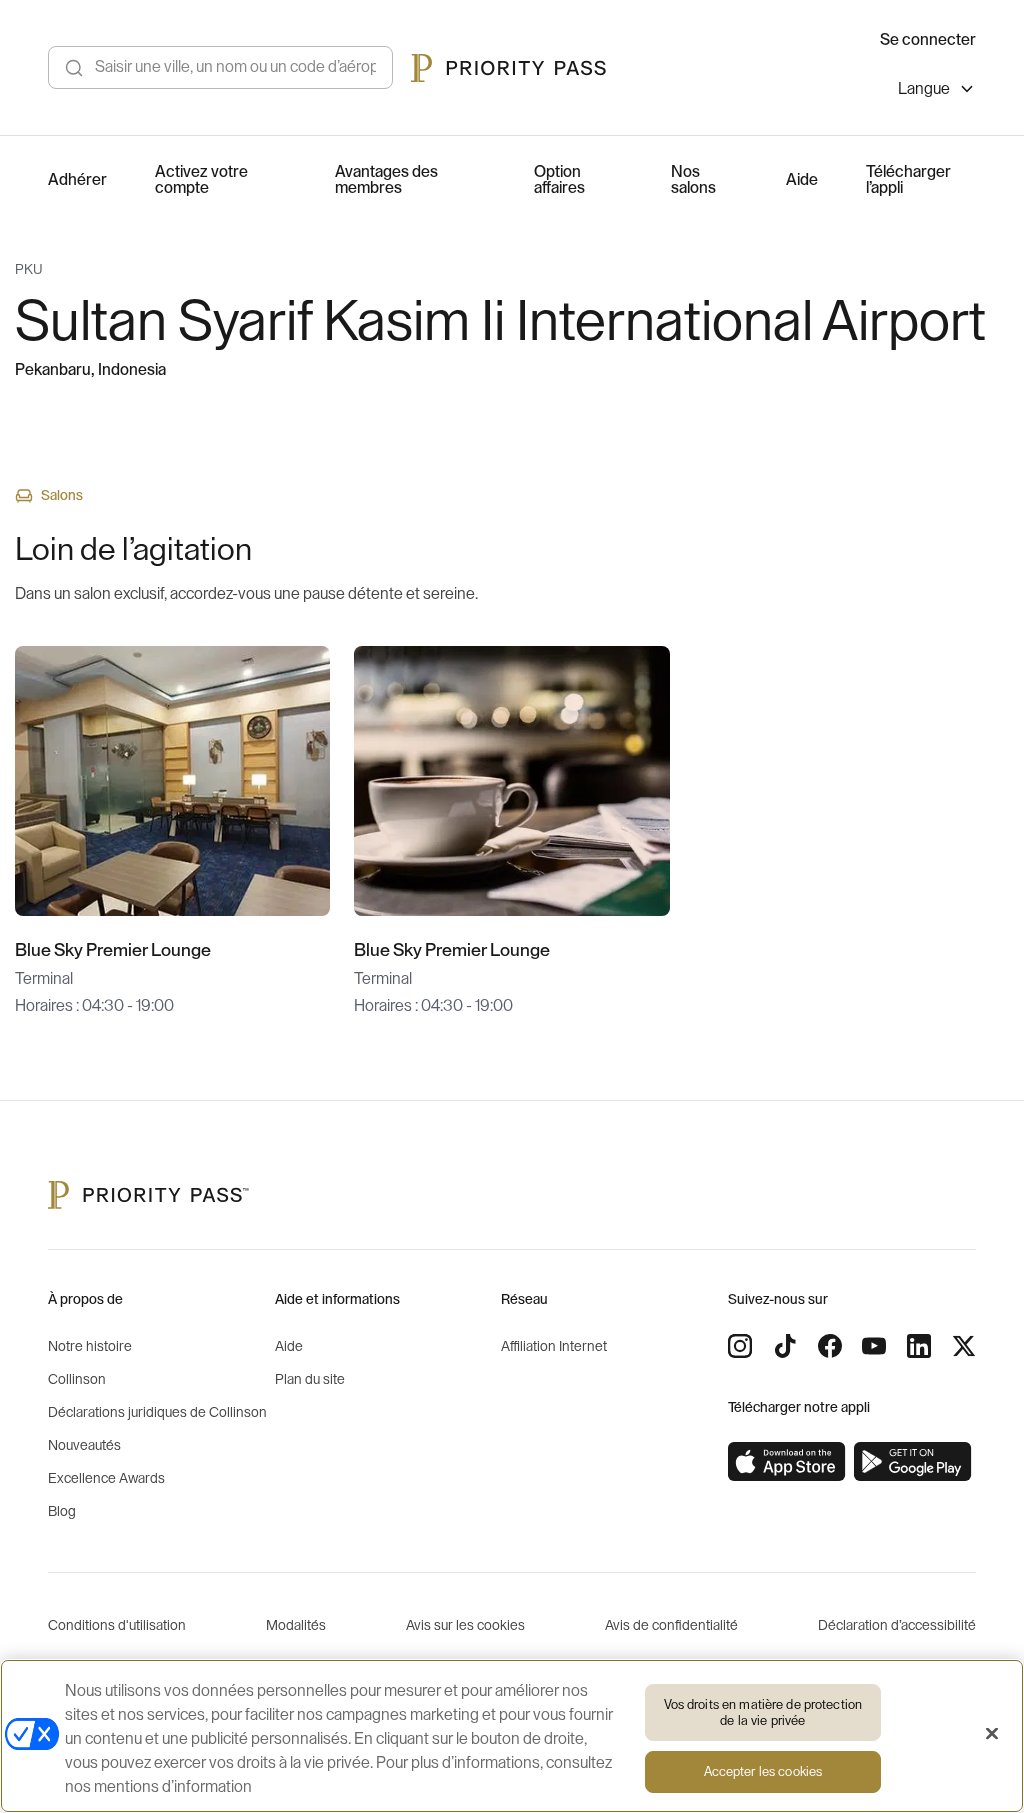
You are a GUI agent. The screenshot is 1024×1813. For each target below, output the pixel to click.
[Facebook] (830, 1346)
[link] (787, 1462)
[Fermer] (992, 1734)
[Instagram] (740, 1346)
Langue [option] (924, 89)
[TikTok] (785, 1346)
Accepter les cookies (763, 1771)
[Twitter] (964, 1346)
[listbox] (937, 91)
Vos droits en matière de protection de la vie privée (763, 1712)
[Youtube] (874, 1346)
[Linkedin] (919, 1346)
